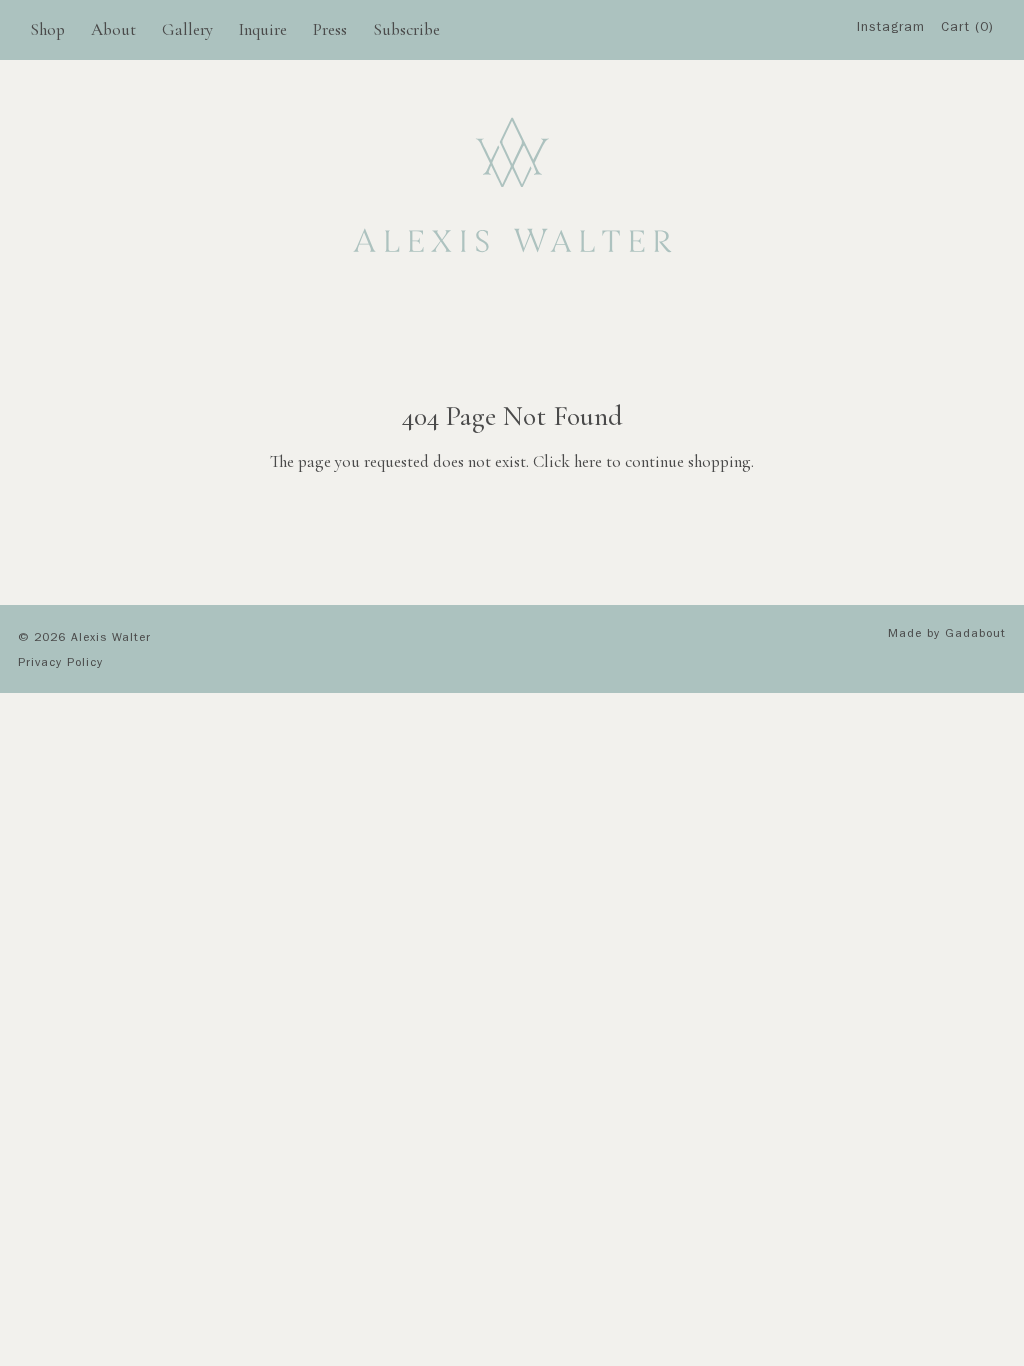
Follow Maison (897, 138)
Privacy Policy (60, 664)
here (588, 461)
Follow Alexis (897, 99)
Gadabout (975, 635)
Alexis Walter (111, 639)
